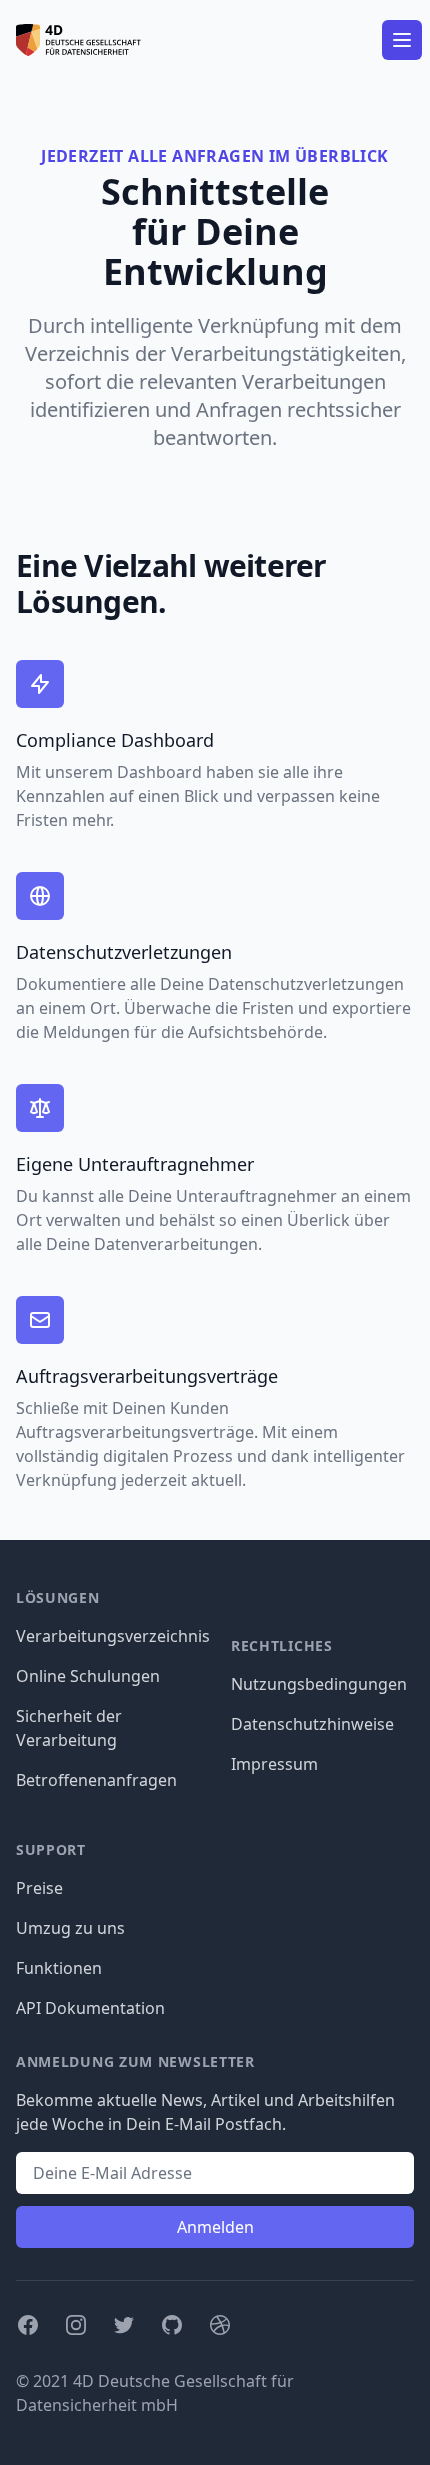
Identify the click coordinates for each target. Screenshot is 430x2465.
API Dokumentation (90, 2008)
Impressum (274, 1764)
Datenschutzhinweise (312, 1724)
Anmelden (215, 2227)
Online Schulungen (88, 1676)
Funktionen (59, 1968)
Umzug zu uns (70, 1928)
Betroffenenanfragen (96, 1780)
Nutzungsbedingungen (319, 1684)
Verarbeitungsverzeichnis (113, 1636)
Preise (39, 1888)
